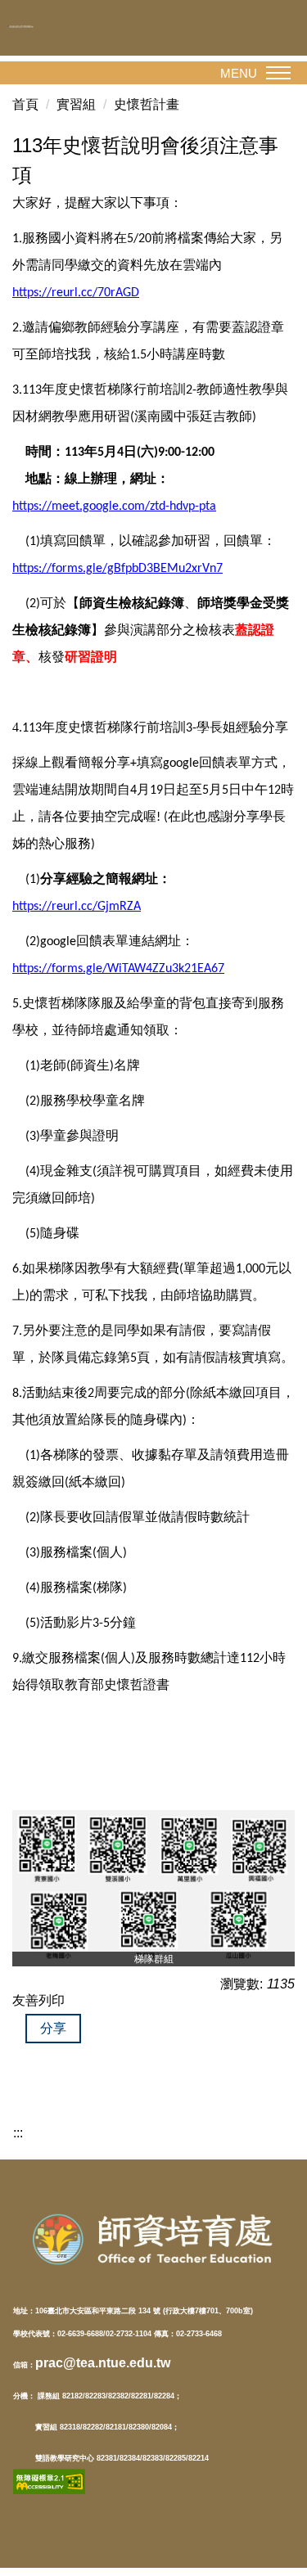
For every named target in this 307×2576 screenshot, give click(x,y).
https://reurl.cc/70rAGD (76, 293)
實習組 (76, 104)
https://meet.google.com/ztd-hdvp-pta (114, 507)
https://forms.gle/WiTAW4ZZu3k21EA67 (118, 969)
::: (18, 2133)
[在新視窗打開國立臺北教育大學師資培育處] (35, 27)
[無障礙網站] (49, 2481)
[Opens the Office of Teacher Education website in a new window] (153, 2239)
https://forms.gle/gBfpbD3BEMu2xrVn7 (117, 569)
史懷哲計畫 (147, 104)
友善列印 (38, 2000)
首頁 (25, 104)
